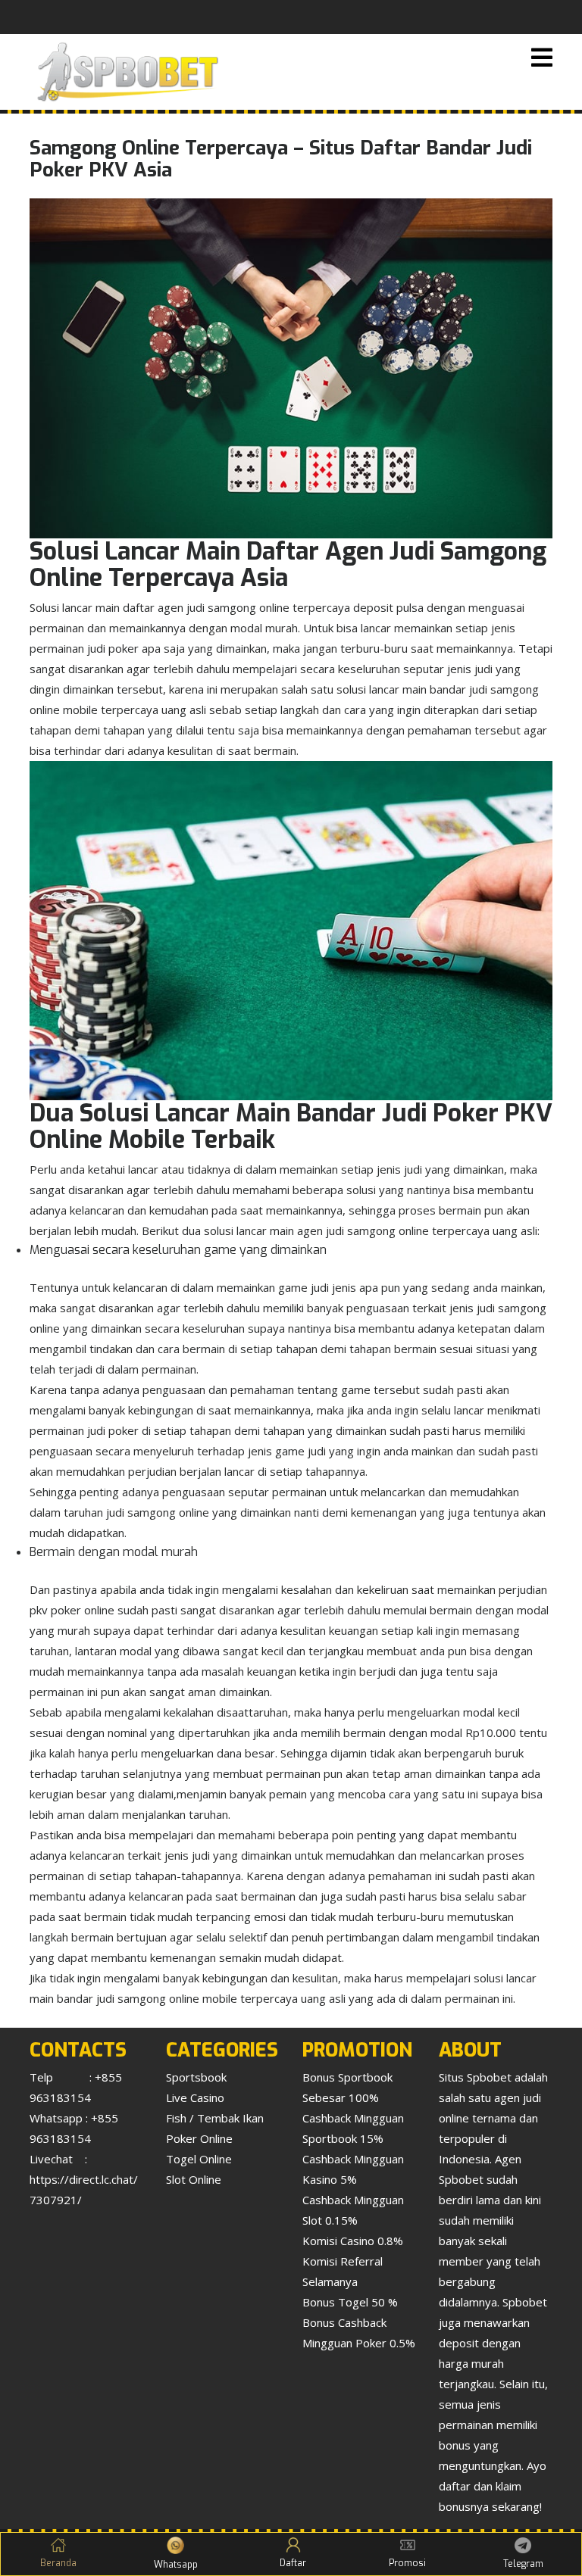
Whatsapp (176, 2565)
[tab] (542, 59)
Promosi (407, 2563)
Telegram (523, 2564)
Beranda (58, 2563)
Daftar (293, 2563)
